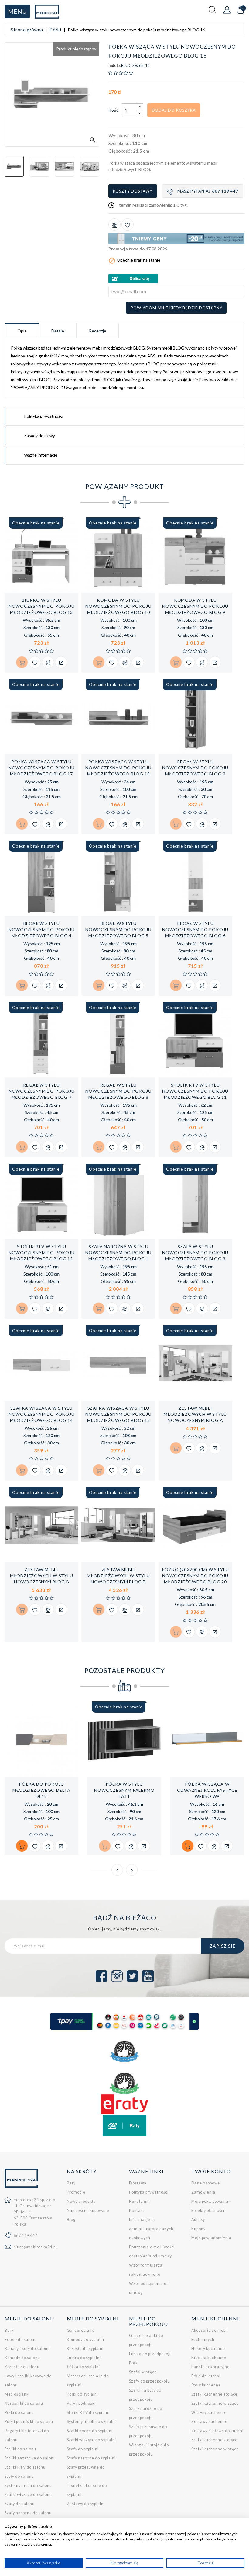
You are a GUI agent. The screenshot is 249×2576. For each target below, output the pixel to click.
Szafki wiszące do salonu (28, 2495)
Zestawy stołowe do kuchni (217, 2431)
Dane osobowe (206, 2183)
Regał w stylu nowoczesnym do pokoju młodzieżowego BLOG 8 (118, 1091)
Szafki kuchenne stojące (214, 2394)
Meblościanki (17, 2394)
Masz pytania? (208, 191)
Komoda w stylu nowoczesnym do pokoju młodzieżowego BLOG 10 (118, 606)
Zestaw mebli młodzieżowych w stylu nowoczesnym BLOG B (42, 1576)
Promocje (76, 2192)
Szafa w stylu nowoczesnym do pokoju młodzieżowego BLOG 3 (195, 1253)
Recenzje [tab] (98, 331)
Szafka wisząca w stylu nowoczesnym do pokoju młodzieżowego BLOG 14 (42, 1414)
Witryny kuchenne (209, 2412)
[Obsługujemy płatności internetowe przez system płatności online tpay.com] (124, 2021)
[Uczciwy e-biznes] (124, 2083)
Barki (10, 2330)
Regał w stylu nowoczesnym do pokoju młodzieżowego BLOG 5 (118, 929)
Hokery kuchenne (208, 2349)
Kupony (198, 2229)
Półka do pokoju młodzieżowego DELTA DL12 (41, 1790)
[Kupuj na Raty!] (176, 279)
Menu (17, 11)
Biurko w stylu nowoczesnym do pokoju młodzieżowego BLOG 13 (42, 606)
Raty (71, 2183)
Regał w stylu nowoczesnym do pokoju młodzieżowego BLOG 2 (195, 768)
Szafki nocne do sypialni (90, 2431)
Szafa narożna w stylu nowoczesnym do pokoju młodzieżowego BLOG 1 (118, 1253)
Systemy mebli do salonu (28, 2485)
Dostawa (138, 2183)
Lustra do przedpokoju (150, 2354)
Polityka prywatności (149, 2192)
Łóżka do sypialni (83, 2367)
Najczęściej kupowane (88, 2210)
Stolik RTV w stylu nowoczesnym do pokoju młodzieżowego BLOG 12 (42, 1253)
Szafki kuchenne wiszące (215, 2403)
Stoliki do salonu (20, 2449)
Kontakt (137, 2210)
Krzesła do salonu (22, 2367)
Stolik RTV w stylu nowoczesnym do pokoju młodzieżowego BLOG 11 (195, 1091)
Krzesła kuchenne (209, 2358)
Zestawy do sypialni (86, 2504)
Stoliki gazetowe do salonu (30, 2458)
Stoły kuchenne (206, 2385)
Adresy (198, 2220)
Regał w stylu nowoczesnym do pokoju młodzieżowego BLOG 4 (42, 929)
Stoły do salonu (19, 2476)
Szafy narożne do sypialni (91, 2458)
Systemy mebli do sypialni (91, 2422)
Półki (134, 2363)
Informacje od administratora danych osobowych (151, 2229)
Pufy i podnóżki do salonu (29, 2422)
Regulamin (140, 2201)
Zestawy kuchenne (209, 2422)
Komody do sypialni (85, 2339)
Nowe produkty (81, 2201)
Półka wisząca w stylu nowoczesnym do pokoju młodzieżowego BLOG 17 (42, 768)
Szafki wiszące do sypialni (91, 2440)
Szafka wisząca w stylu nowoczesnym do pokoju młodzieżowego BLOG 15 (118, 1414)
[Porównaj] (114, 225)
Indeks (114, 66)
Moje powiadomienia (211, 2238)
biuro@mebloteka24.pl (35, 2247)
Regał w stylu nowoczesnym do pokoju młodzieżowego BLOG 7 (42, 1091)
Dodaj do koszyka (174, 110)
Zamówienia (203, 2192)
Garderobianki (81, 2330)
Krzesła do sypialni (85, 2349)
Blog (71, 2220)
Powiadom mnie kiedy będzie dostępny (176, 308)
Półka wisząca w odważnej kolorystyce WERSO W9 (207, 1790)
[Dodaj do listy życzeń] (128, 225)
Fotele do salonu (21, 2339)
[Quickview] (61, 662)
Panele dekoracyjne (210, 2367)
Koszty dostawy (133, 191)
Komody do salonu (22, 2358)
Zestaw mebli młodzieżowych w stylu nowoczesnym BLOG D (118, 1576)
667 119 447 (26, 2235)
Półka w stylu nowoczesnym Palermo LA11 (124, 1790)
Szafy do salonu (20, 2504)
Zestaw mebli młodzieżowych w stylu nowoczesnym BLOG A (195, 1414)
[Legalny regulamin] (124, 2051)
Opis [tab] (22, 331)
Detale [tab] (58, 331)
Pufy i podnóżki (81, 2403)
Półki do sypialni (82, 2394)
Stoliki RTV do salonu (25, 2467)
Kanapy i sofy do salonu (27, 2349)
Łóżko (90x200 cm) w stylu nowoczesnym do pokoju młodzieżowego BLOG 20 (195, 1576)
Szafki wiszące (143, 2372)
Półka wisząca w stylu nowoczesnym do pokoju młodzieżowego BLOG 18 (118, 768)
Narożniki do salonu (24, 2403)
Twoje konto (211, 2171)
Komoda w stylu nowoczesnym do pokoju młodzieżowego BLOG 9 (195, 606)
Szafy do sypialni (83, 2449)
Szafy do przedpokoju (149, 2381)
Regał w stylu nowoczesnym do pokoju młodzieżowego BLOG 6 (195, 929)
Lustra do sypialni (84, 2358)
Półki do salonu (19, 2412)
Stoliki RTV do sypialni (88, 2412)
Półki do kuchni (206, 2376)
